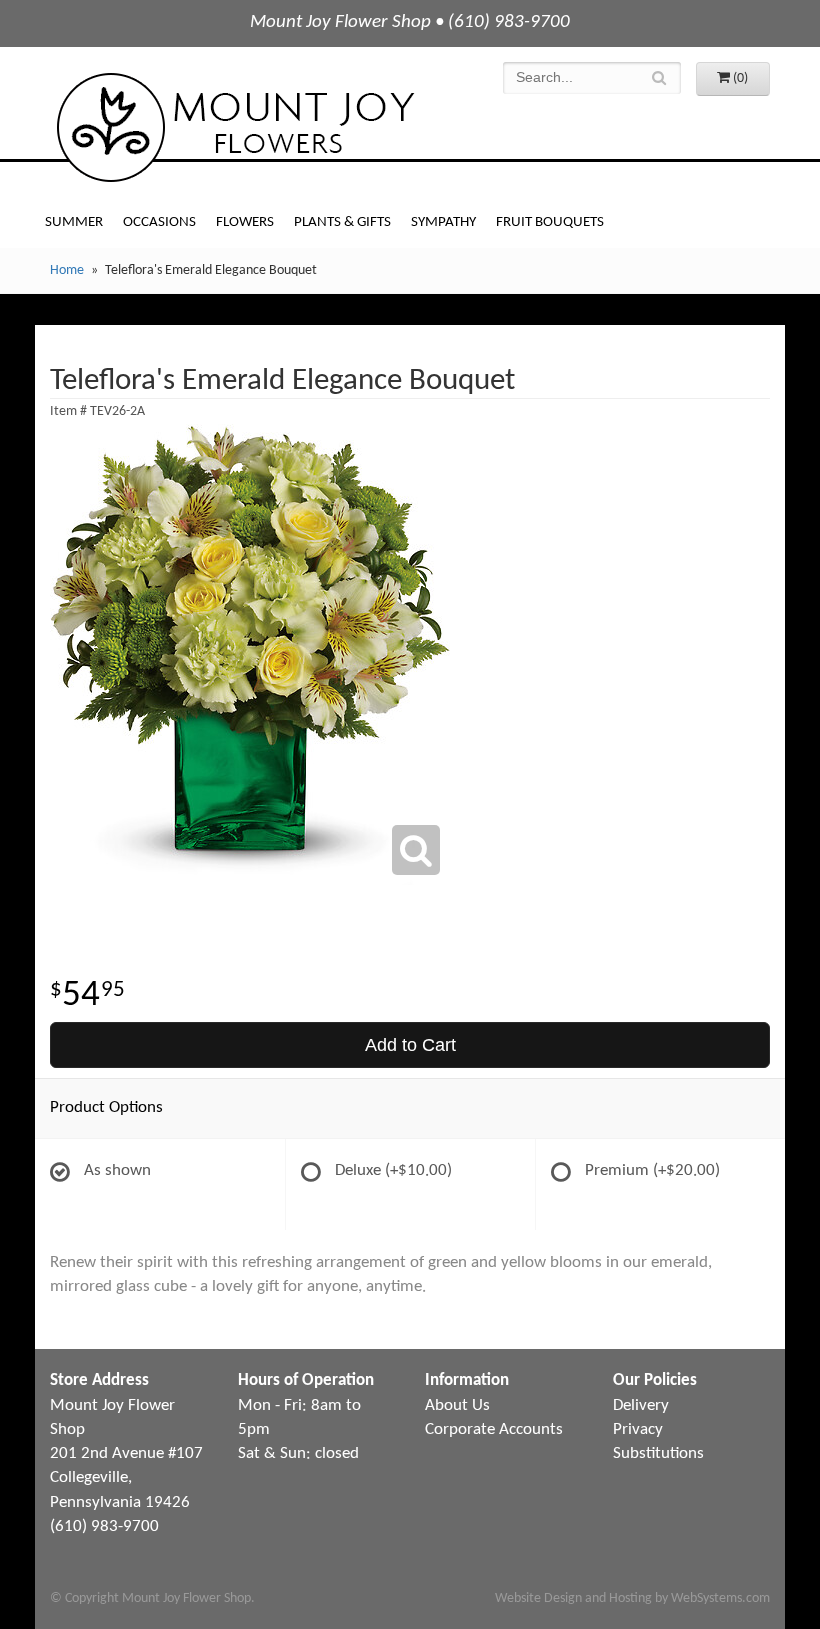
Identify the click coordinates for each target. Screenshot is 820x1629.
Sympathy (443, 222)
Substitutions (658, 1453)
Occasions (159, 222)
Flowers (245, 222)
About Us (457, 1405)
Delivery (641, 1405)
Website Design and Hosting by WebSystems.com (632, 1598)
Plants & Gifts (342, 222)
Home (67, 270)
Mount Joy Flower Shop (234, 127)
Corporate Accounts (494, 1429)
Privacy (638, 1429)
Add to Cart (410, 1045)
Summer (74, 222)
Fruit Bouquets (550, 222)
